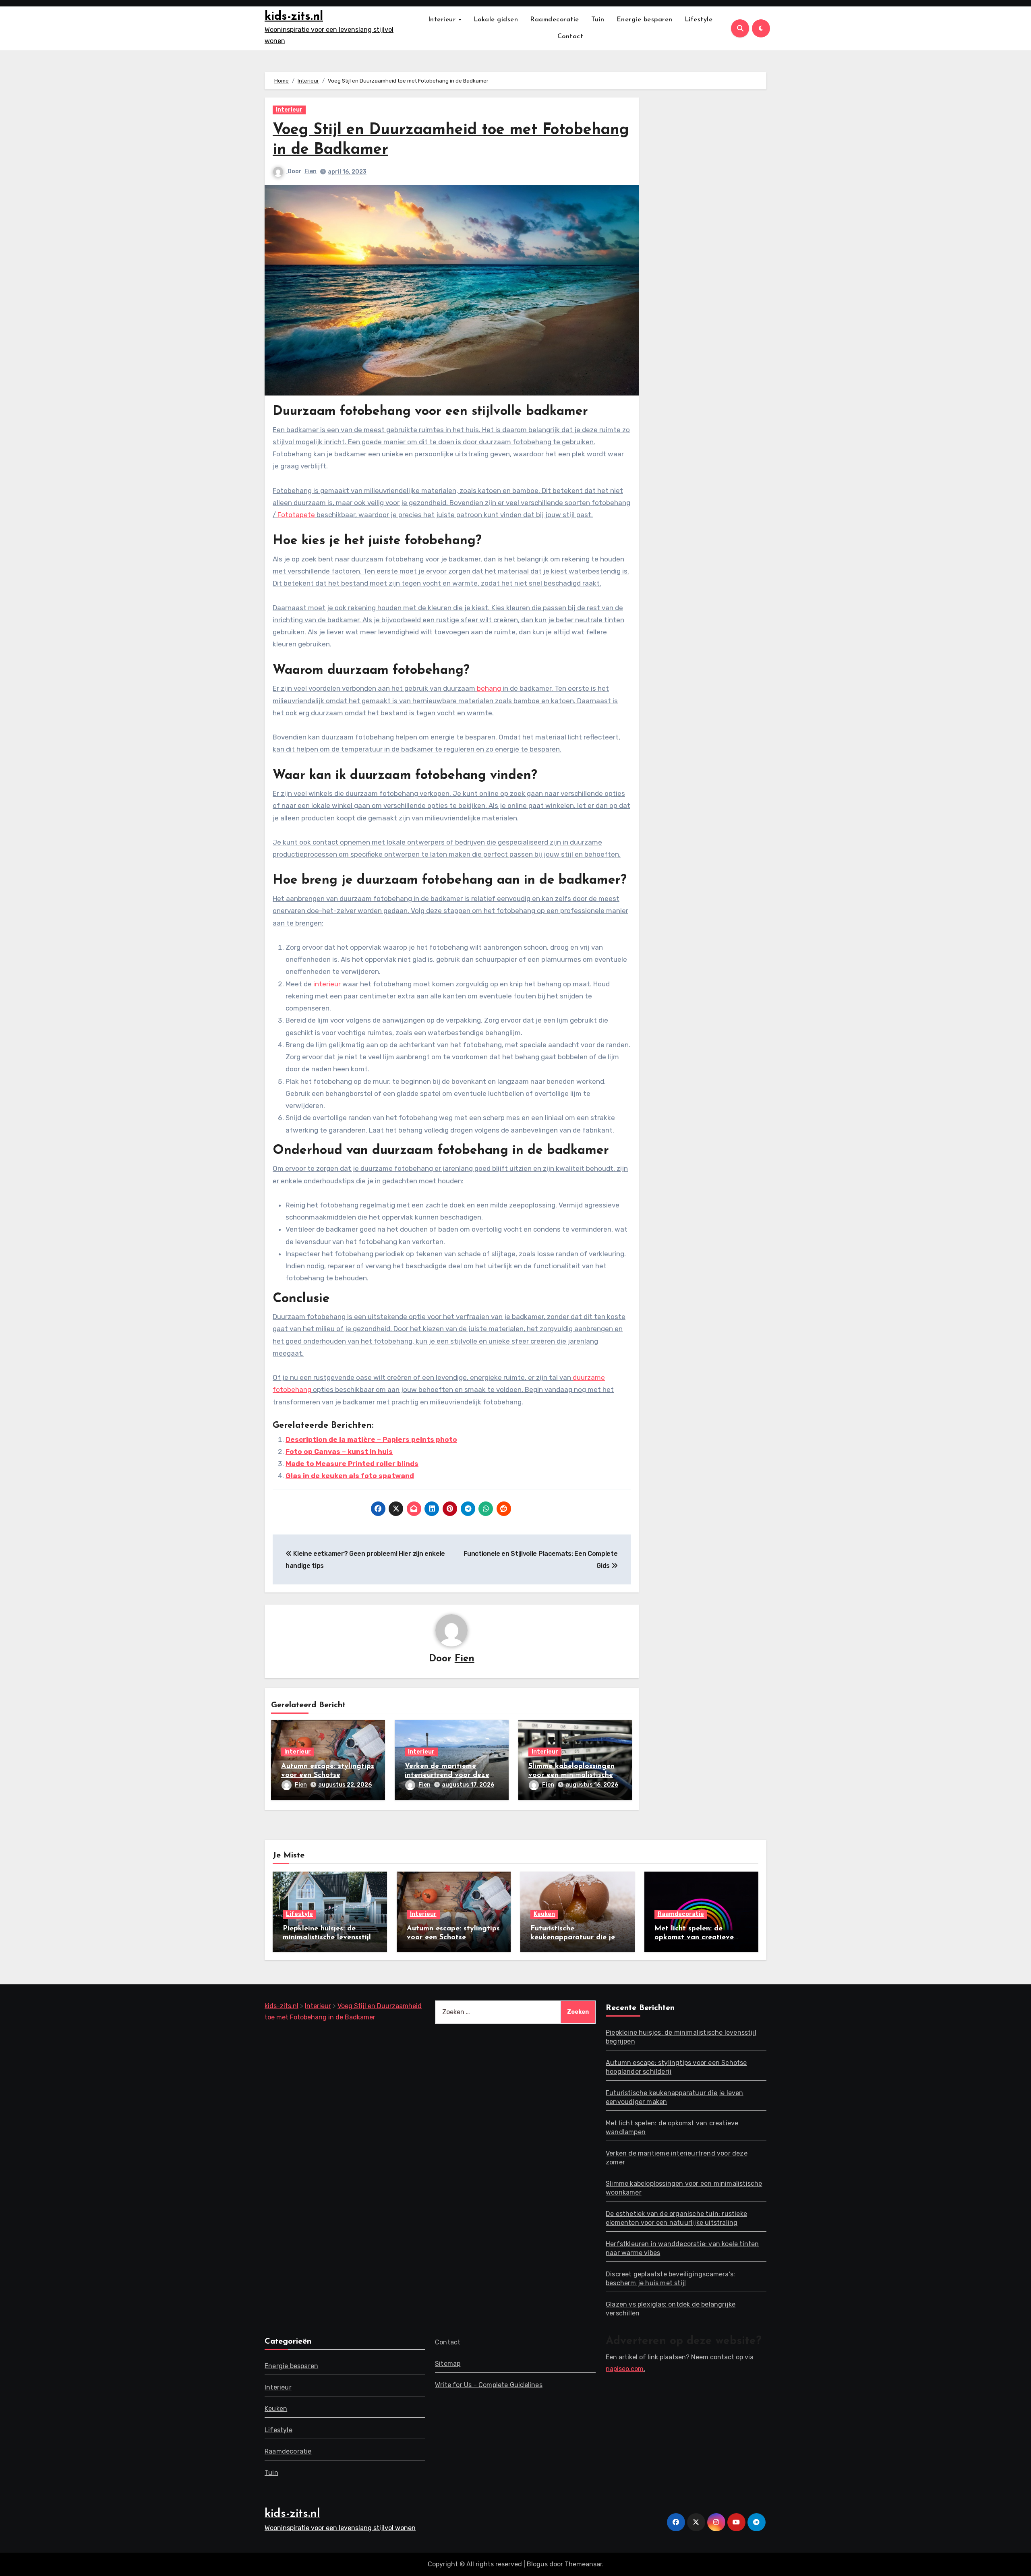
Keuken (544, 1914)
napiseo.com (625, 2369)
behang (489, 688)
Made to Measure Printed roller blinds (352, 1464)
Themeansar (583, 2564)
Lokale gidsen (496, 20)
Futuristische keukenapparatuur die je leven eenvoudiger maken (575, 1937)
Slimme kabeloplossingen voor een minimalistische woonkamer (571, 1775)
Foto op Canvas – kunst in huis (339, 1452)
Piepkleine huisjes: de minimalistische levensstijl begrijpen (327, 1937)
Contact (570, 37)
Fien (311, 171)
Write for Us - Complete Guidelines (489, 2385)
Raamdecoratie (555, 20)
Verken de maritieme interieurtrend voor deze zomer (447, 1775)
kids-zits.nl (294, 17)
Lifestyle (699, 20)
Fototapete (296, 515)
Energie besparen (645, 20)
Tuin (598, 20)
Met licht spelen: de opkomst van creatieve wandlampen (694, 1937)
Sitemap (448, 2364)
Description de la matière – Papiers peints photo (371, 1439)
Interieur (443, 20)
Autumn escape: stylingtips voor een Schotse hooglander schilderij (328, 1775)
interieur (327, 984)
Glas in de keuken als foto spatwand (350, 1476)
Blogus (537, 2564)
